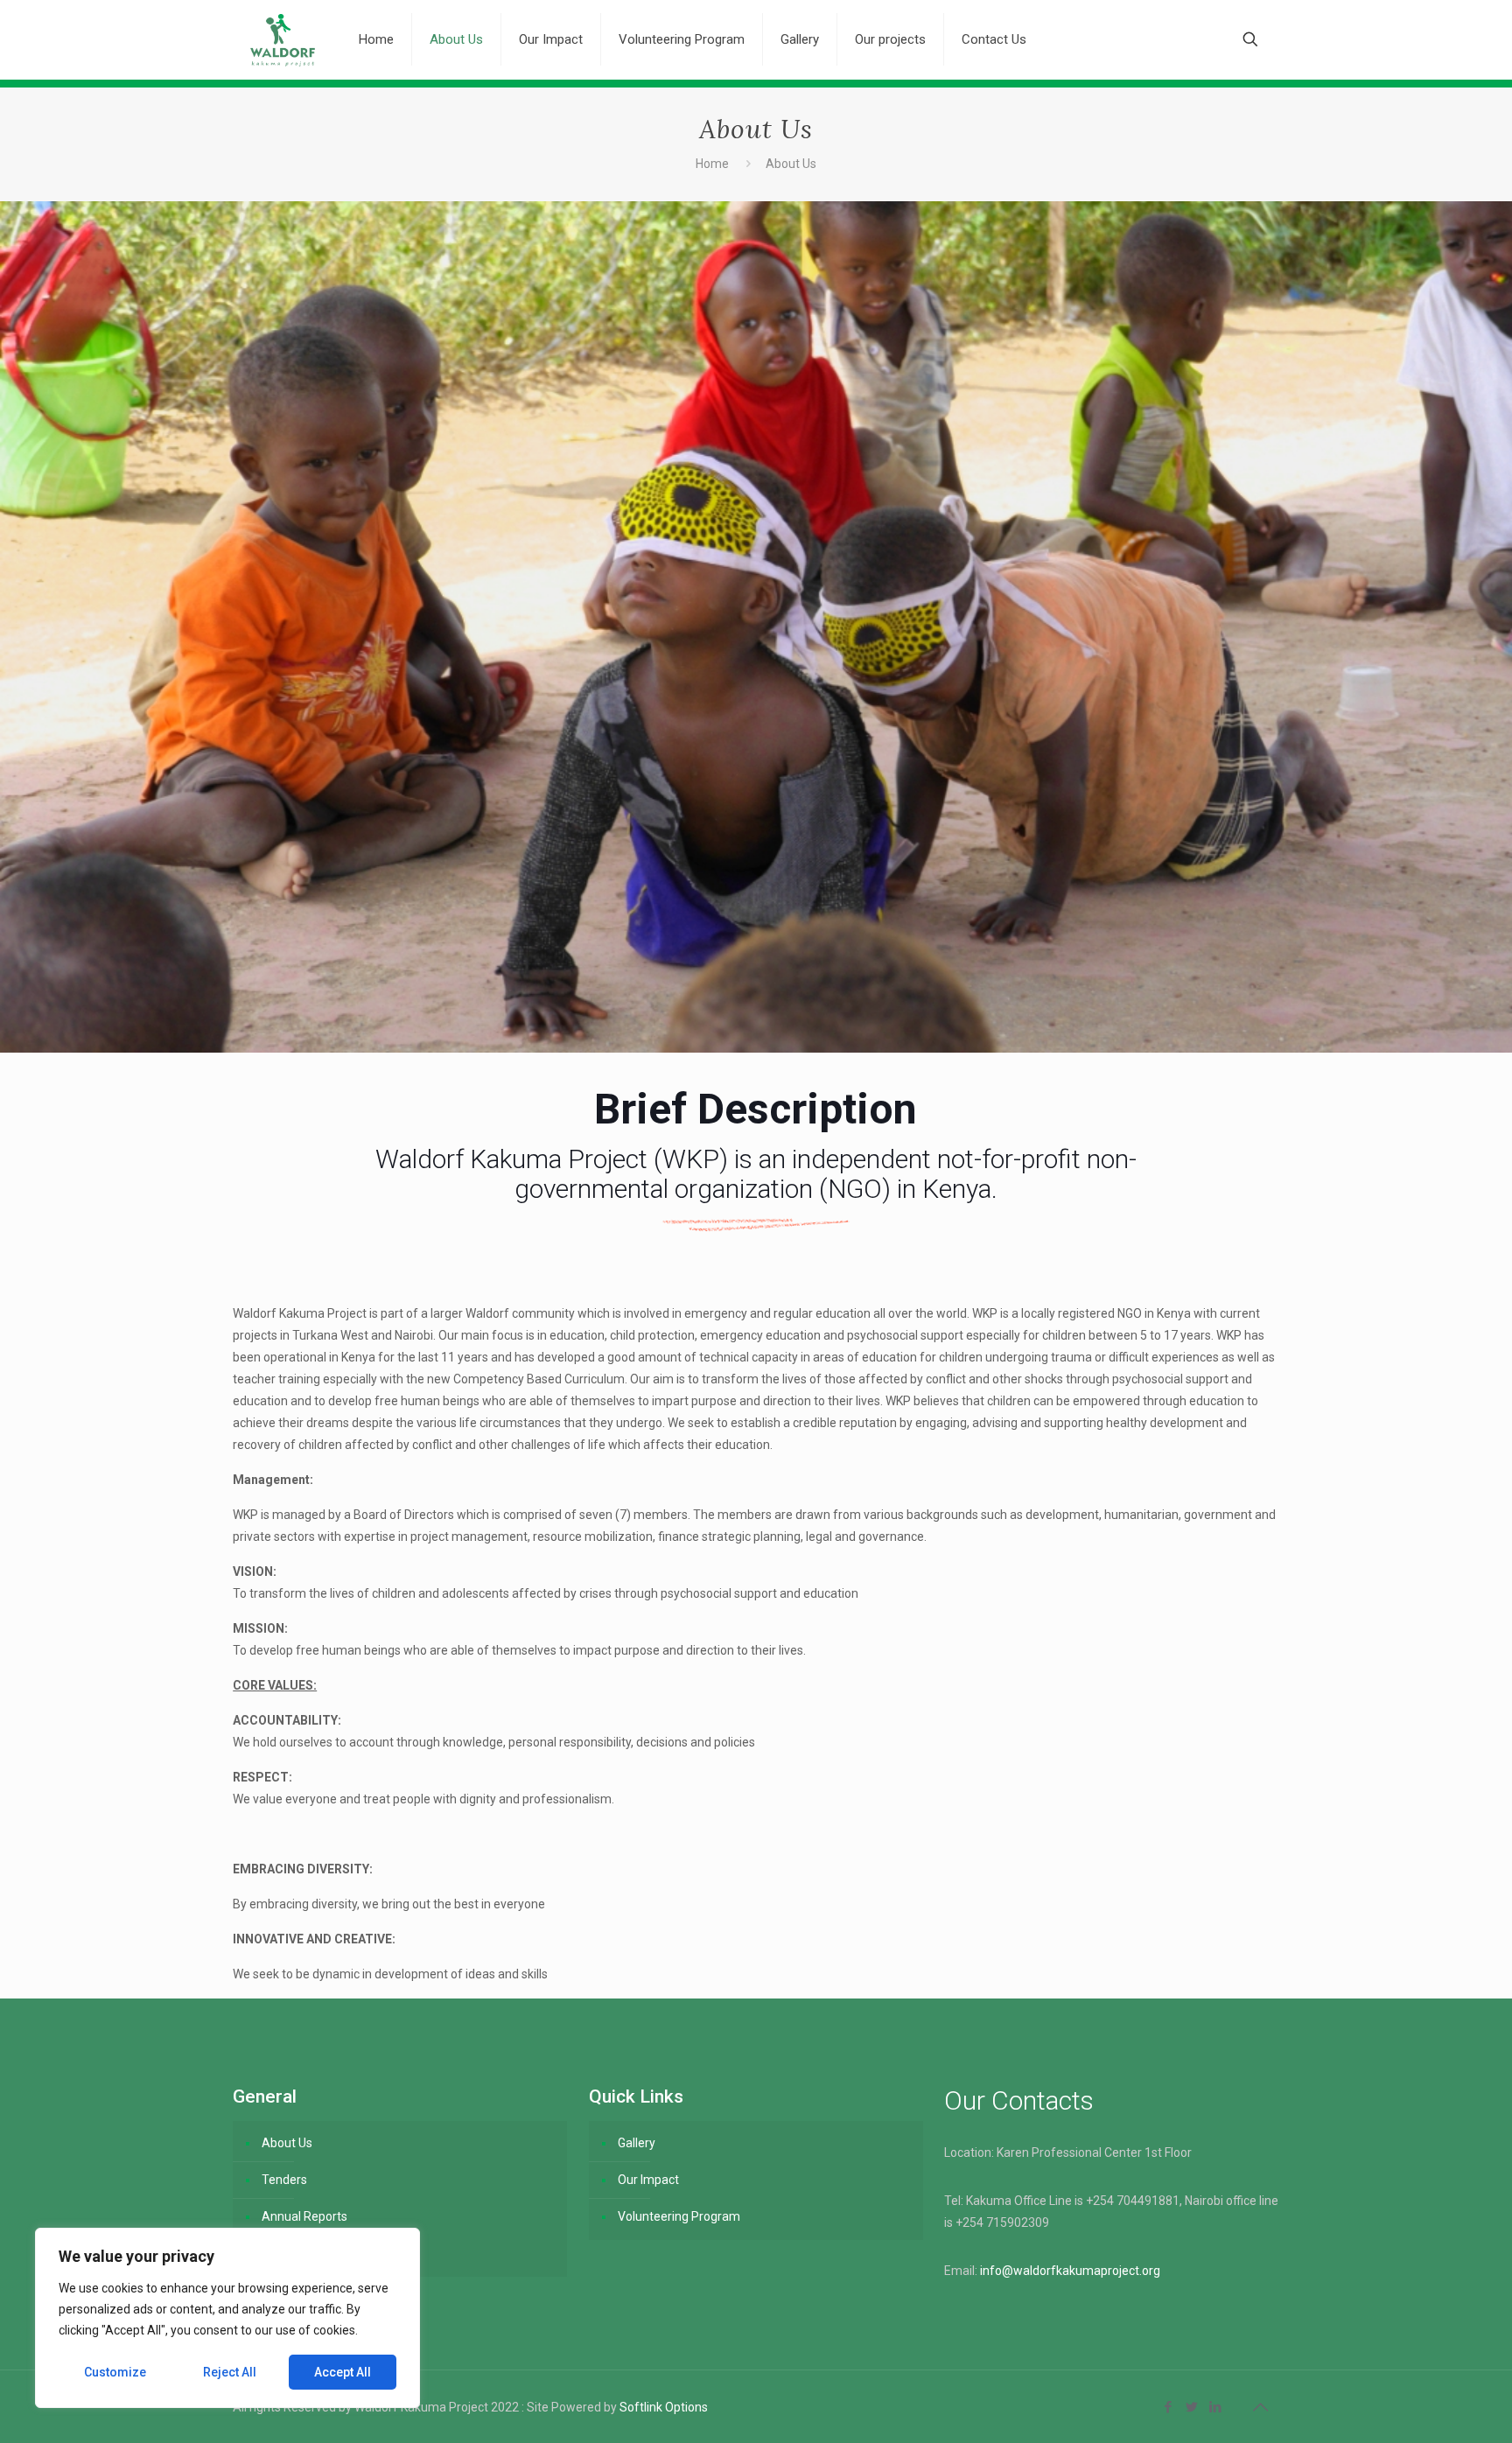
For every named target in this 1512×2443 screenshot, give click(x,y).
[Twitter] (1192, 2407)
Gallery (637, 2143)
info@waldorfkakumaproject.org (1070, 2271)
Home (712, 164)
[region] (227, 2318)
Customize (115, 2372)
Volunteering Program (679, 2216)
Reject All (230, 2372)
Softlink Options (664, 2407)
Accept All (343, 2372)
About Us (287, 2143)
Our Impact (648, 2180)
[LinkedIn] (1216, 2407)
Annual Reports (304, 2216)
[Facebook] (1169, 2407)
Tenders (284, 2180)
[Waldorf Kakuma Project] (283, 39)
